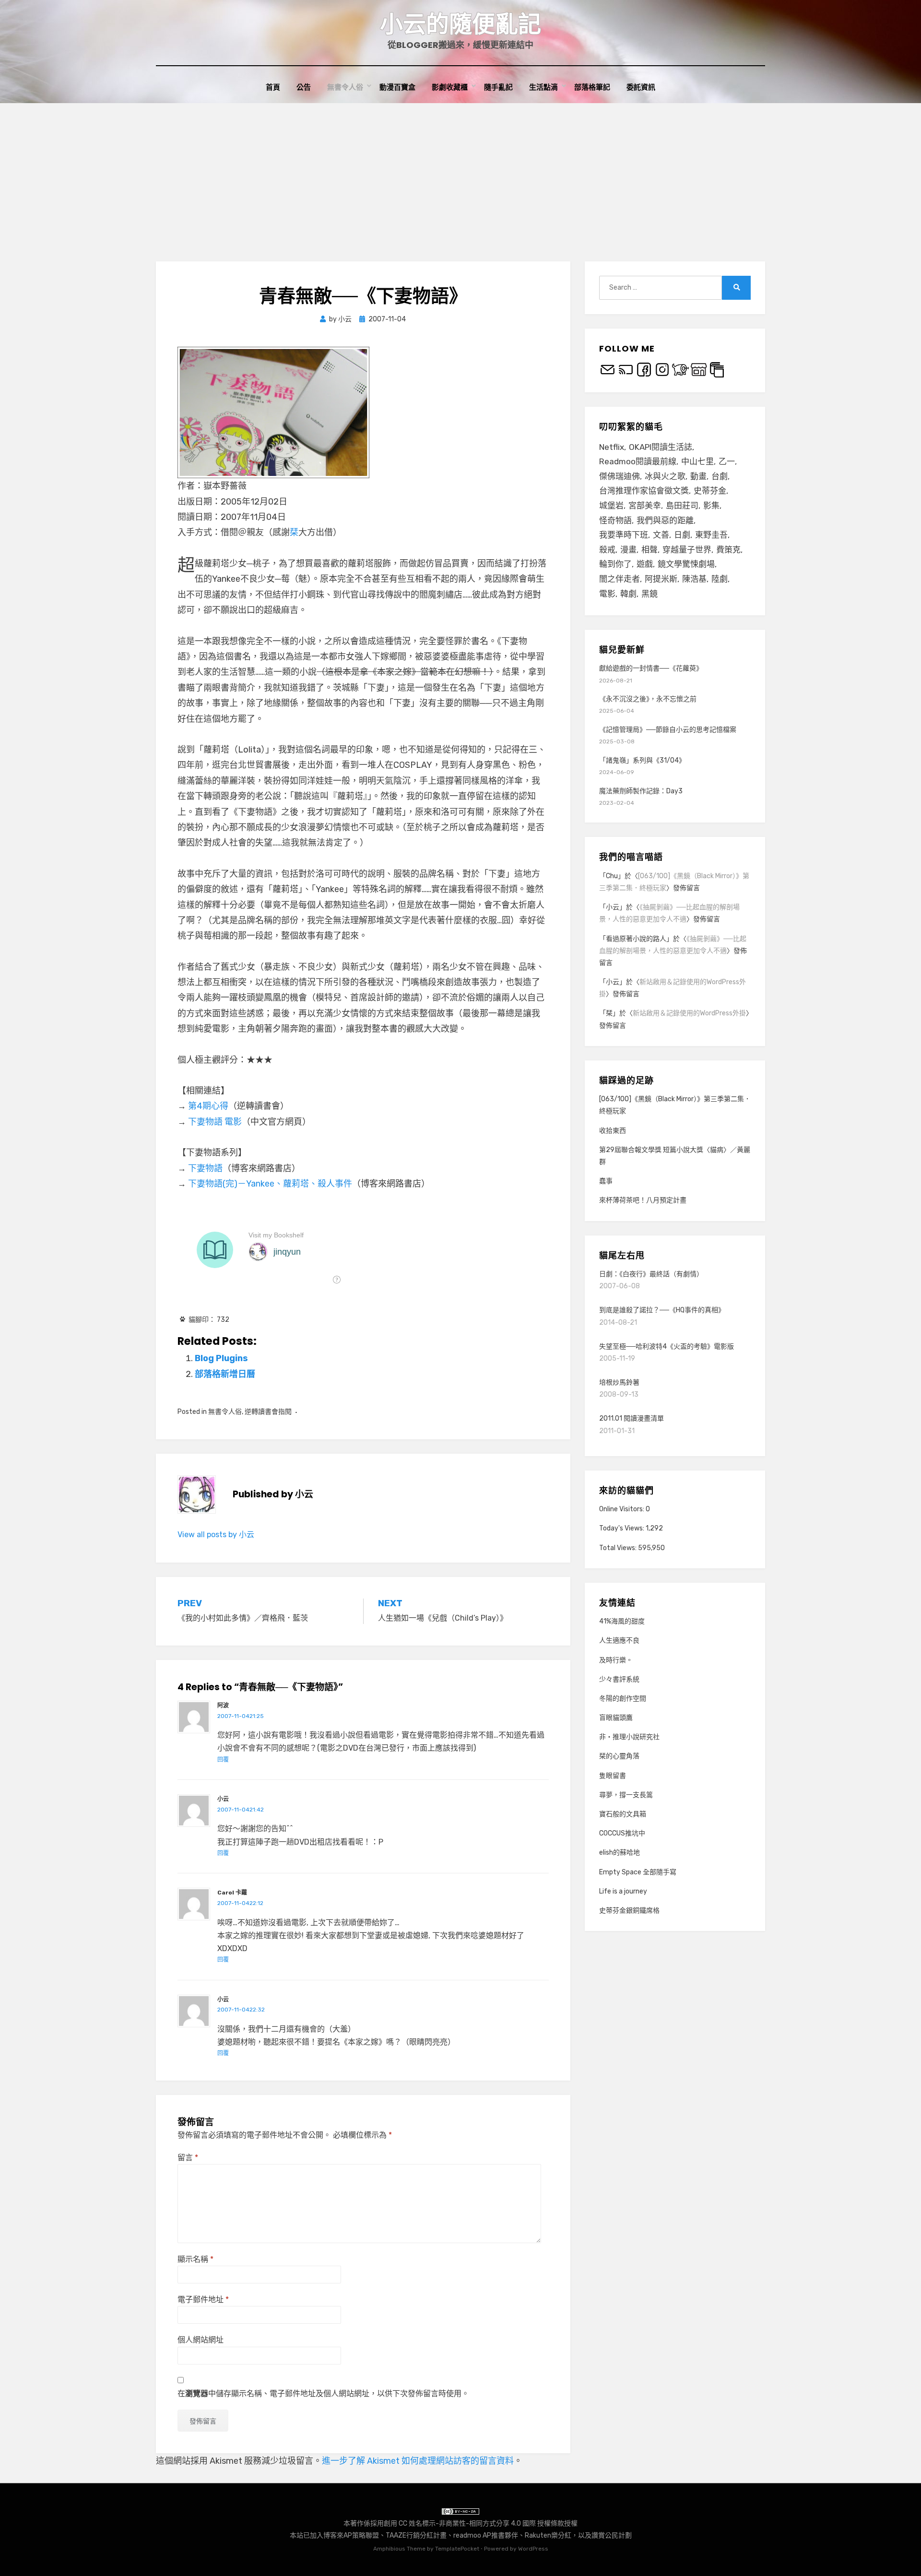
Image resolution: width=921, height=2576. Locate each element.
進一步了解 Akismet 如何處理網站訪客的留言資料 (418, 2461)
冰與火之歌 (665, 476)
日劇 (682, 535)
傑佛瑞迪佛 (620, 476)
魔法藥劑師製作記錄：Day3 (641, 791)
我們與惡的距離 (665, 520)
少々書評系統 (619, 1679)
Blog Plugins (221, 1358)
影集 (711, 506)
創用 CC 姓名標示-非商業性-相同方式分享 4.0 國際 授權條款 (474, 2523)
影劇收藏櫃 (450, 87)
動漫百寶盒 (397, 87)
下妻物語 (205, 1168)
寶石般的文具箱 (623, 1814)
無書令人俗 (345, 87)
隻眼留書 (613, 1776)
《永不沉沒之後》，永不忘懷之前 (648, 699)
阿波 (223, 1706)
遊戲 (645, 564)
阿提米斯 (661, 579)
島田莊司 (682, 506)
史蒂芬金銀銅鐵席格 (629, 1911)
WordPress (533, 2549)
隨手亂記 (498, 87)
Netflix (612, 447)
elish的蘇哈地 (620, 1853)
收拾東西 (613, 1131)
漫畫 (628, 550)
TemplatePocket (457, 2549)
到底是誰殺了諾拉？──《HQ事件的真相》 (662, 1310)
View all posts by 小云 (216, 1535)
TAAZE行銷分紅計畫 (416, 2535)
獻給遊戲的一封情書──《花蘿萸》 (651, 668)
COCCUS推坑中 (622, 1833)
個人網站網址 (201, 2340)
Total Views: (619, 1548)
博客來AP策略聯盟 (351, 2535)
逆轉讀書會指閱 (268, 1412)
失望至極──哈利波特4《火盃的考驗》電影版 (667, 1347)
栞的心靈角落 (619, 1756)
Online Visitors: (622, 1509)
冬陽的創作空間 (623, 1699)
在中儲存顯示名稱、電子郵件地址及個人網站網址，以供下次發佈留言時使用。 (323, 2394)
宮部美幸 (645, 506)
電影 (607, 594)
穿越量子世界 (687, 550)
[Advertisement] (460, 175)
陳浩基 (694, 579)
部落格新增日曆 (225, 1374)
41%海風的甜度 (622, 1621)
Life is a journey (623, 1891)
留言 (188, 2158)
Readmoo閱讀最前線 (638, 461)
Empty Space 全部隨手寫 (638, 1872)
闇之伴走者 (620, 579)
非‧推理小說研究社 (629, 1737)
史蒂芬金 (710, 491)
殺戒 (607, 550)
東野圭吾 (711, 535)
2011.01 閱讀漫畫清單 (632, 1418)
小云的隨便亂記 (460, 24)
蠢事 (606, 1181)
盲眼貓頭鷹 (616, 1718)
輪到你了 (615, 564)
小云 (223, 1799)
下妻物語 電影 (215, 1122)
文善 (661, 535)
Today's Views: (622, 1528)
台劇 (720, 476)
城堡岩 (611, 506)
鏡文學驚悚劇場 (686, 564)
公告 (304, 87)
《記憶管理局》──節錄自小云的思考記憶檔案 (668, 730)
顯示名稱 (195, 2259)
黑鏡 (649, 594)
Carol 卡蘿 (232, 1893)
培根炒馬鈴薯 (619, 1382)
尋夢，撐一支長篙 (626, 1795)
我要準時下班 (624, 535)
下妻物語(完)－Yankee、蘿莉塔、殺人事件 (270, 1184)
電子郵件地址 (203, 2300)
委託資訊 (641, 87)
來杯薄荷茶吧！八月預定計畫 (643, 1200)
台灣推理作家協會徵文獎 (644, 491)
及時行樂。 (616, 1660)
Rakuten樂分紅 (548, 2535)
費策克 (728, 550)
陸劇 (720, 579)
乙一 (727, 461)
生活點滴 (543, 87)
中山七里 (697, 461)
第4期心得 (208, 1106)
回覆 (223, 1760)
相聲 (649, 550)
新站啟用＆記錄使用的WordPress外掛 (689, 1013)
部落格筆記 (592, 87)
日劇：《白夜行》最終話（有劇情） (651, 1274)
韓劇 (628, 594)
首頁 (273, 87)
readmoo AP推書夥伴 (486, 2535)
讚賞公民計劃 (612, 2535)
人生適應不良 (619, 1641)
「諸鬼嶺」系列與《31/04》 (642, 760)
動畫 (698, 476)
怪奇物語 (615, 520)
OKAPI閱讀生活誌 (661, 447)
